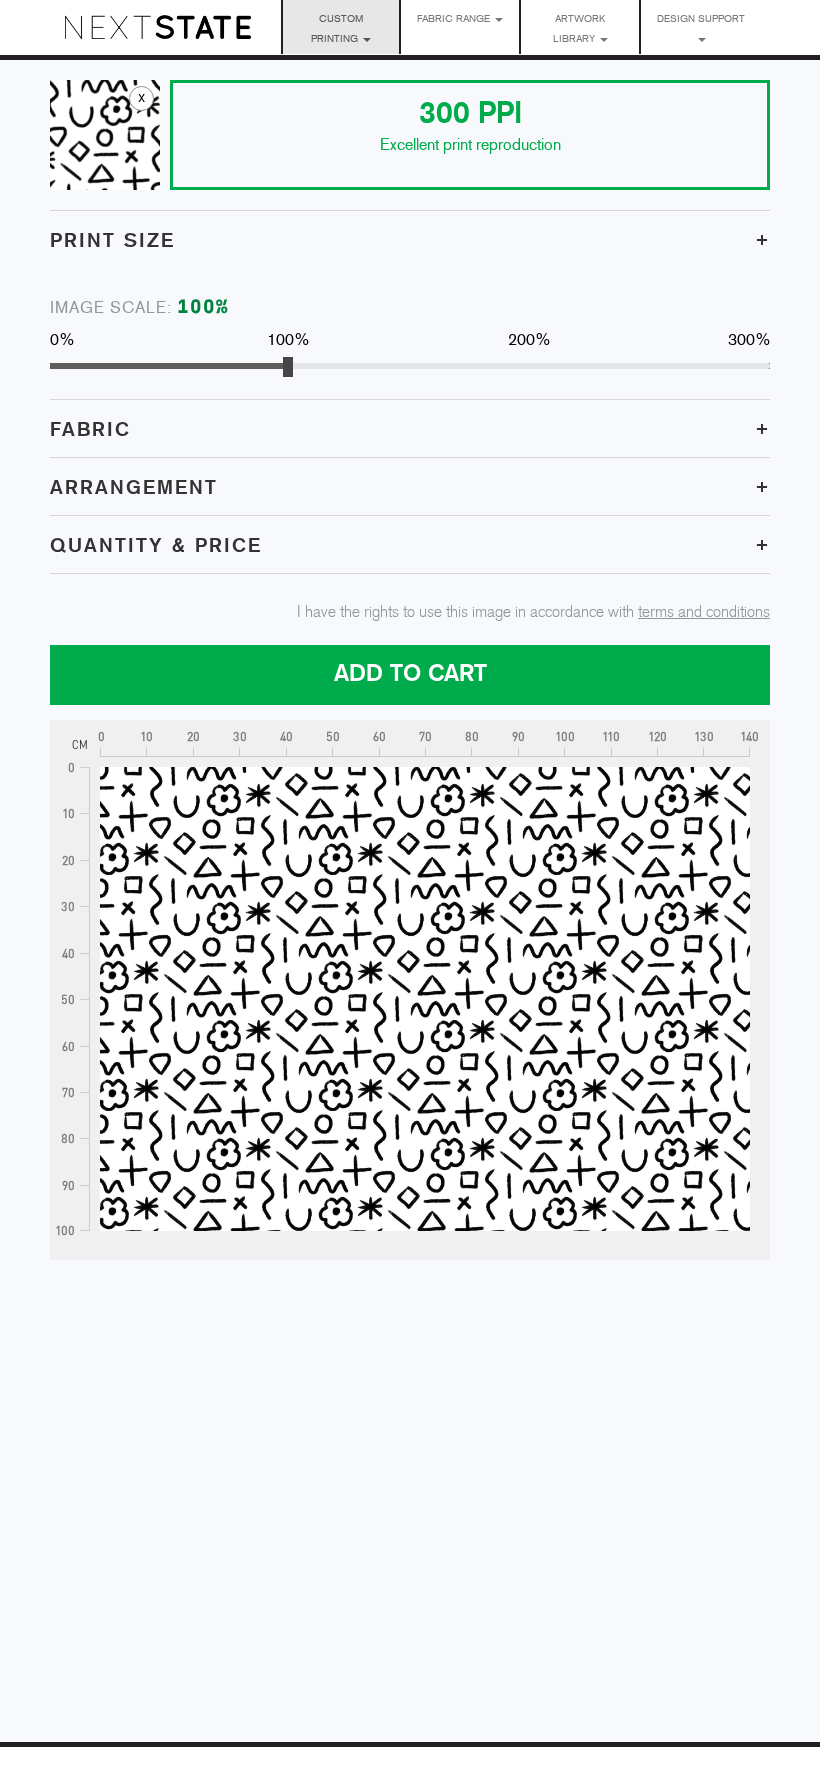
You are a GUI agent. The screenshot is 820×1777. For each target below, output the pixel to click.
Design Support (701, 19)
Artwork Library (579, 29)
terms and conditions (704, 612)
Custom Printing (337, 29)
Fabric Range (455, 19)
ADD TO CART (410, 674)
